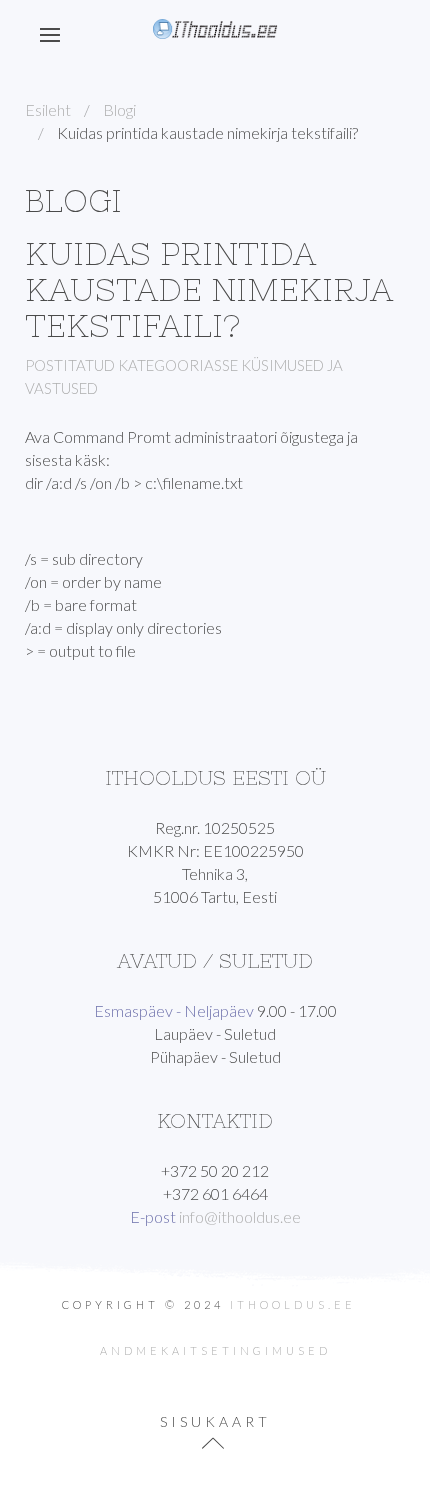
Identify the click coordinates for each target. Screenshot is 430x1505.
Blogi (119, 109)
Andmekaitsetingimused (215, 1350)
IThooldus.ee (293, 1304)
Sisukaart (215, 1421)
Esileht (48, 109)
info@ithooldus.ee (240, 1216)
